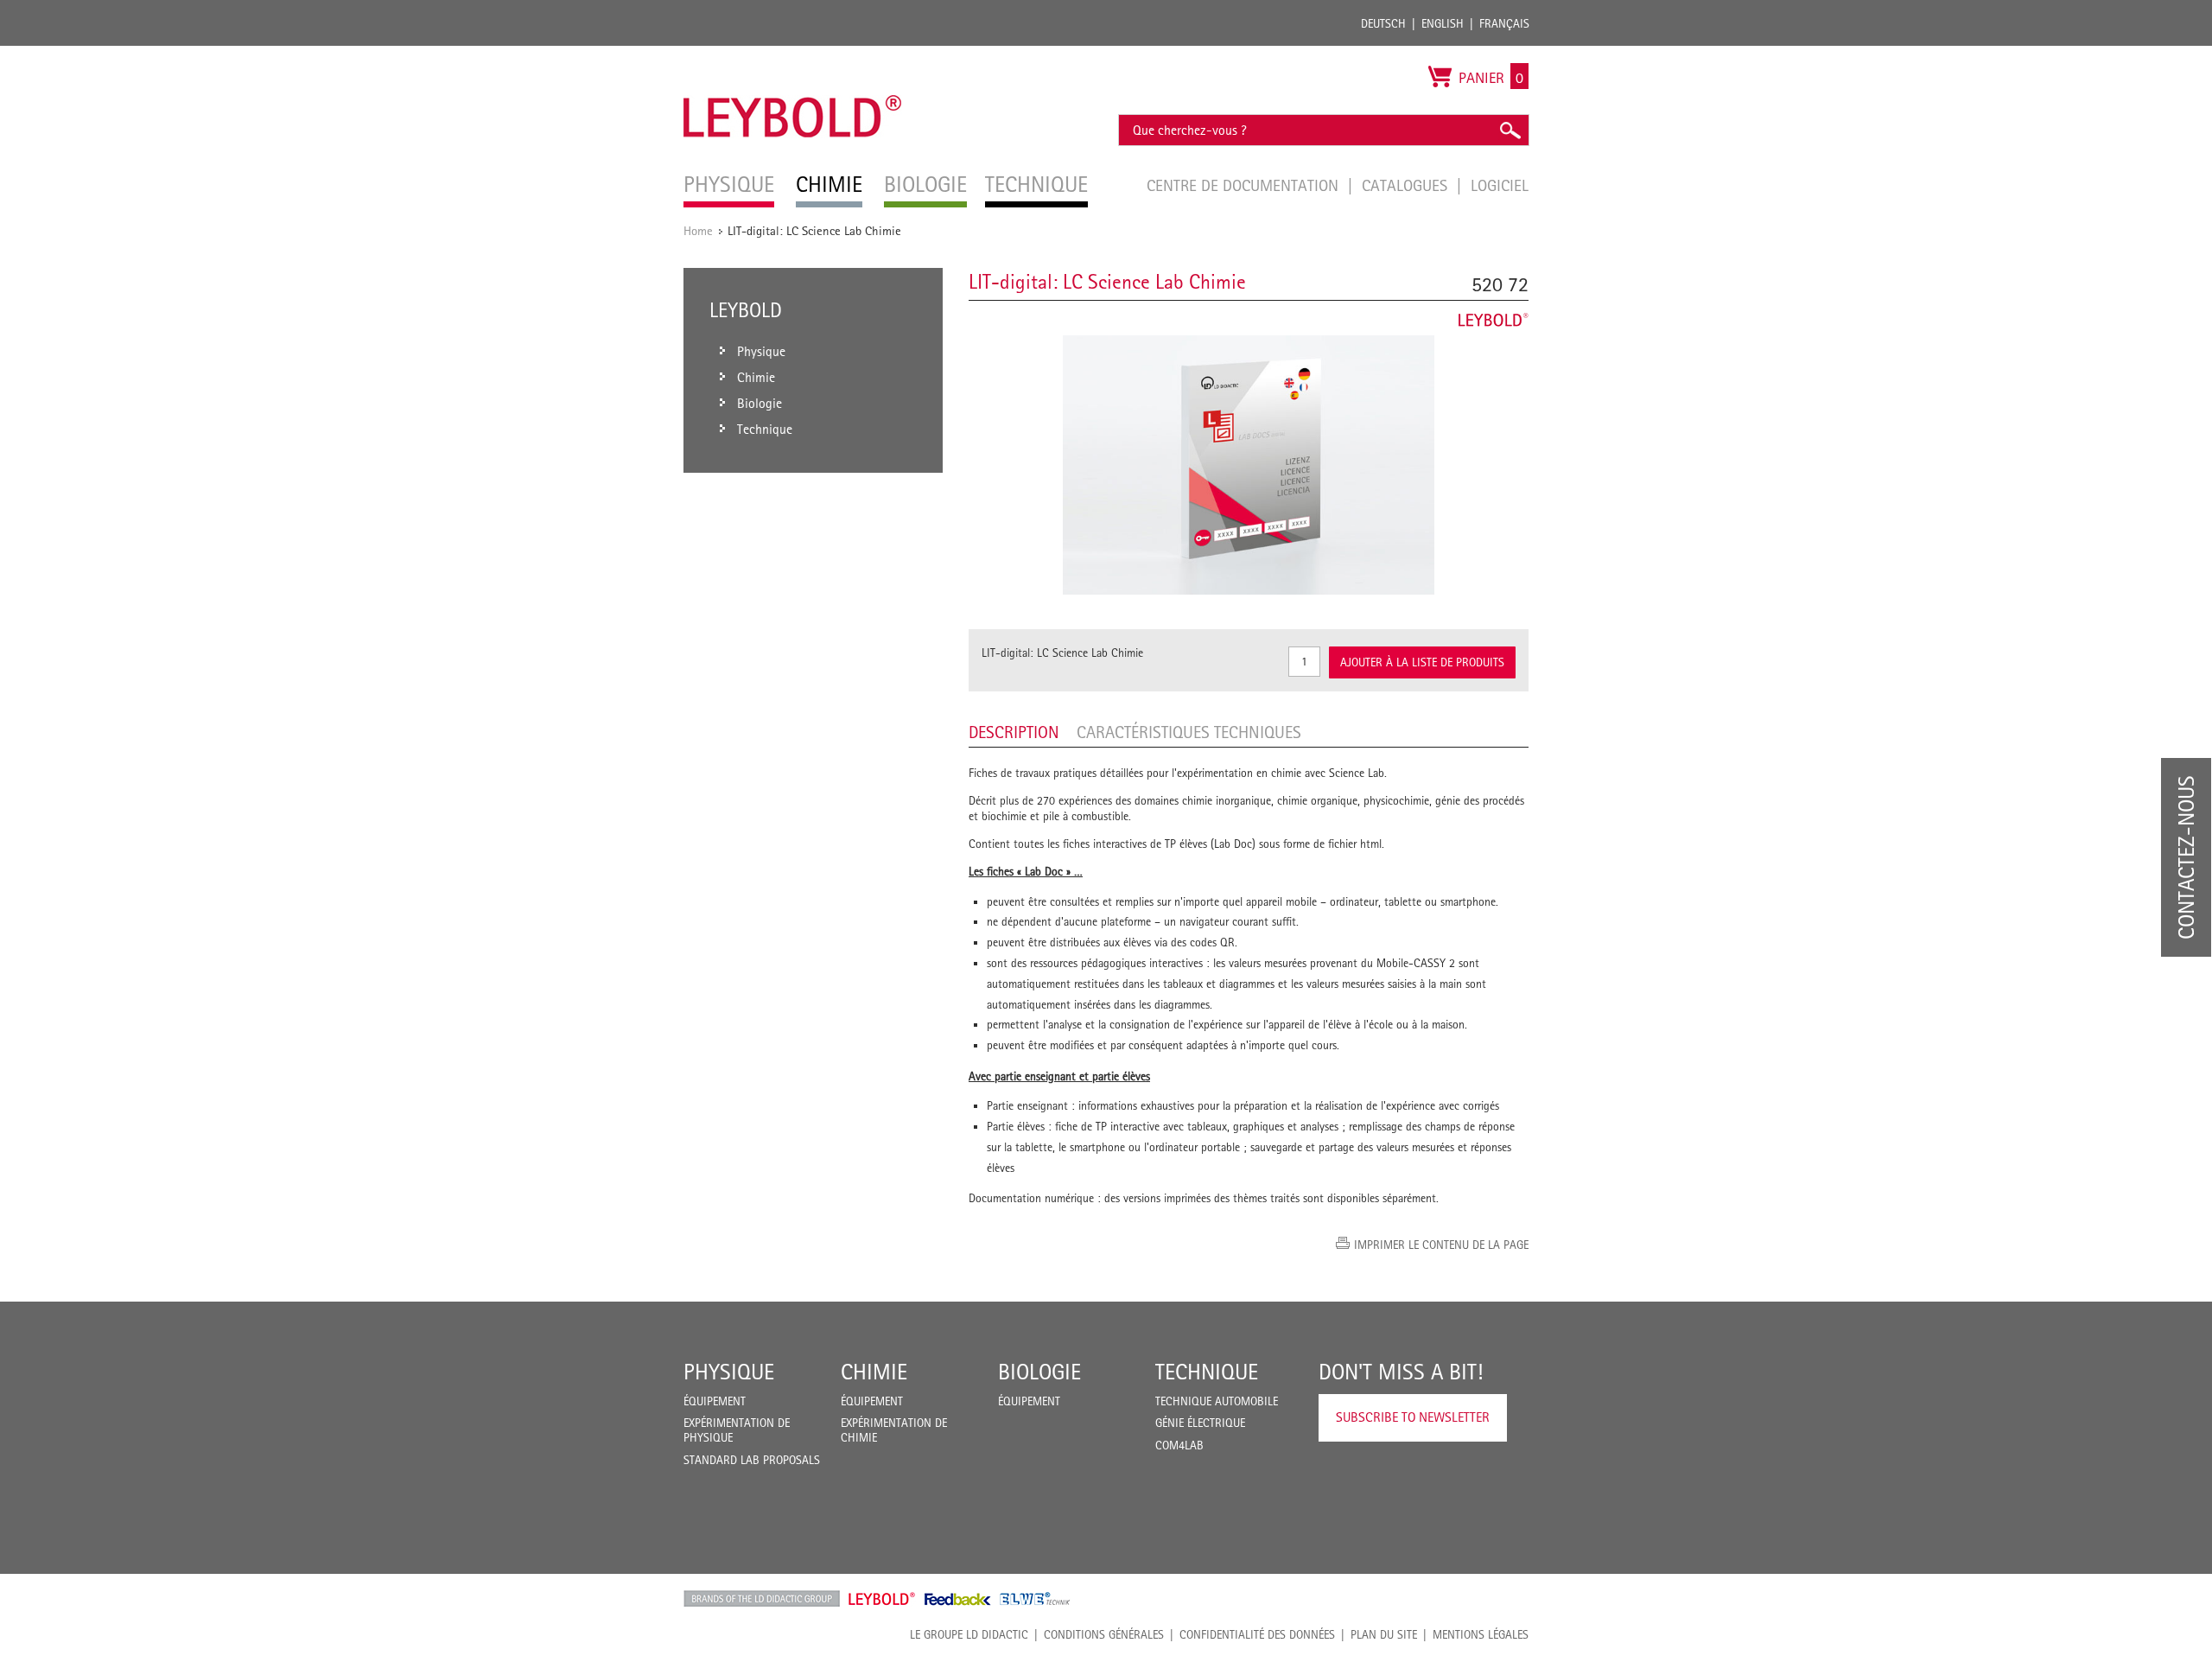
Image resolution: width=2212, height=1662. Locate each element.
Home (698, 230)
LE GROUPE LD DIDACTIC (969, 1634)
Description (1014, 732)
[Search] (1510, 130)
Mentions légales (1481, 1634)
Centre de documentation (1245, 185)
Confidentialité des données (1257, 1634)
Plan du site (1384, 1634)
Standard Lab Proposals (752, 1460)
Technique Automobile (1217, 1401)
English (1443, 23)
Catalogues (1407, 185)
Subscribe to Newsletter (1413, 1417)
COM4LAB (1179, 1445)
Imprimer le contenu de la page (1441, 1245)
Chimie (874, 1372)
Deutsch (1383, 23)
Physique (729, 1372)
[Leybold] (793, 54)
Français (1504, 23)
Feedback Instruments (958, 1599)
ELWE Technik (1035, 1599)
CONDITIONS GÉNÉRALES (1104, 1634)
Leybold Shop (882, 1599)
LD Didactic (762, 1599)
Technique (1207, 1372)
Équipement (715, 1401)
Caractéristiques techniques (1189, 732)
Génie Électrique (1200, 1423)
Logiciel (1500, 185)
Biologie (1039, 1372)
